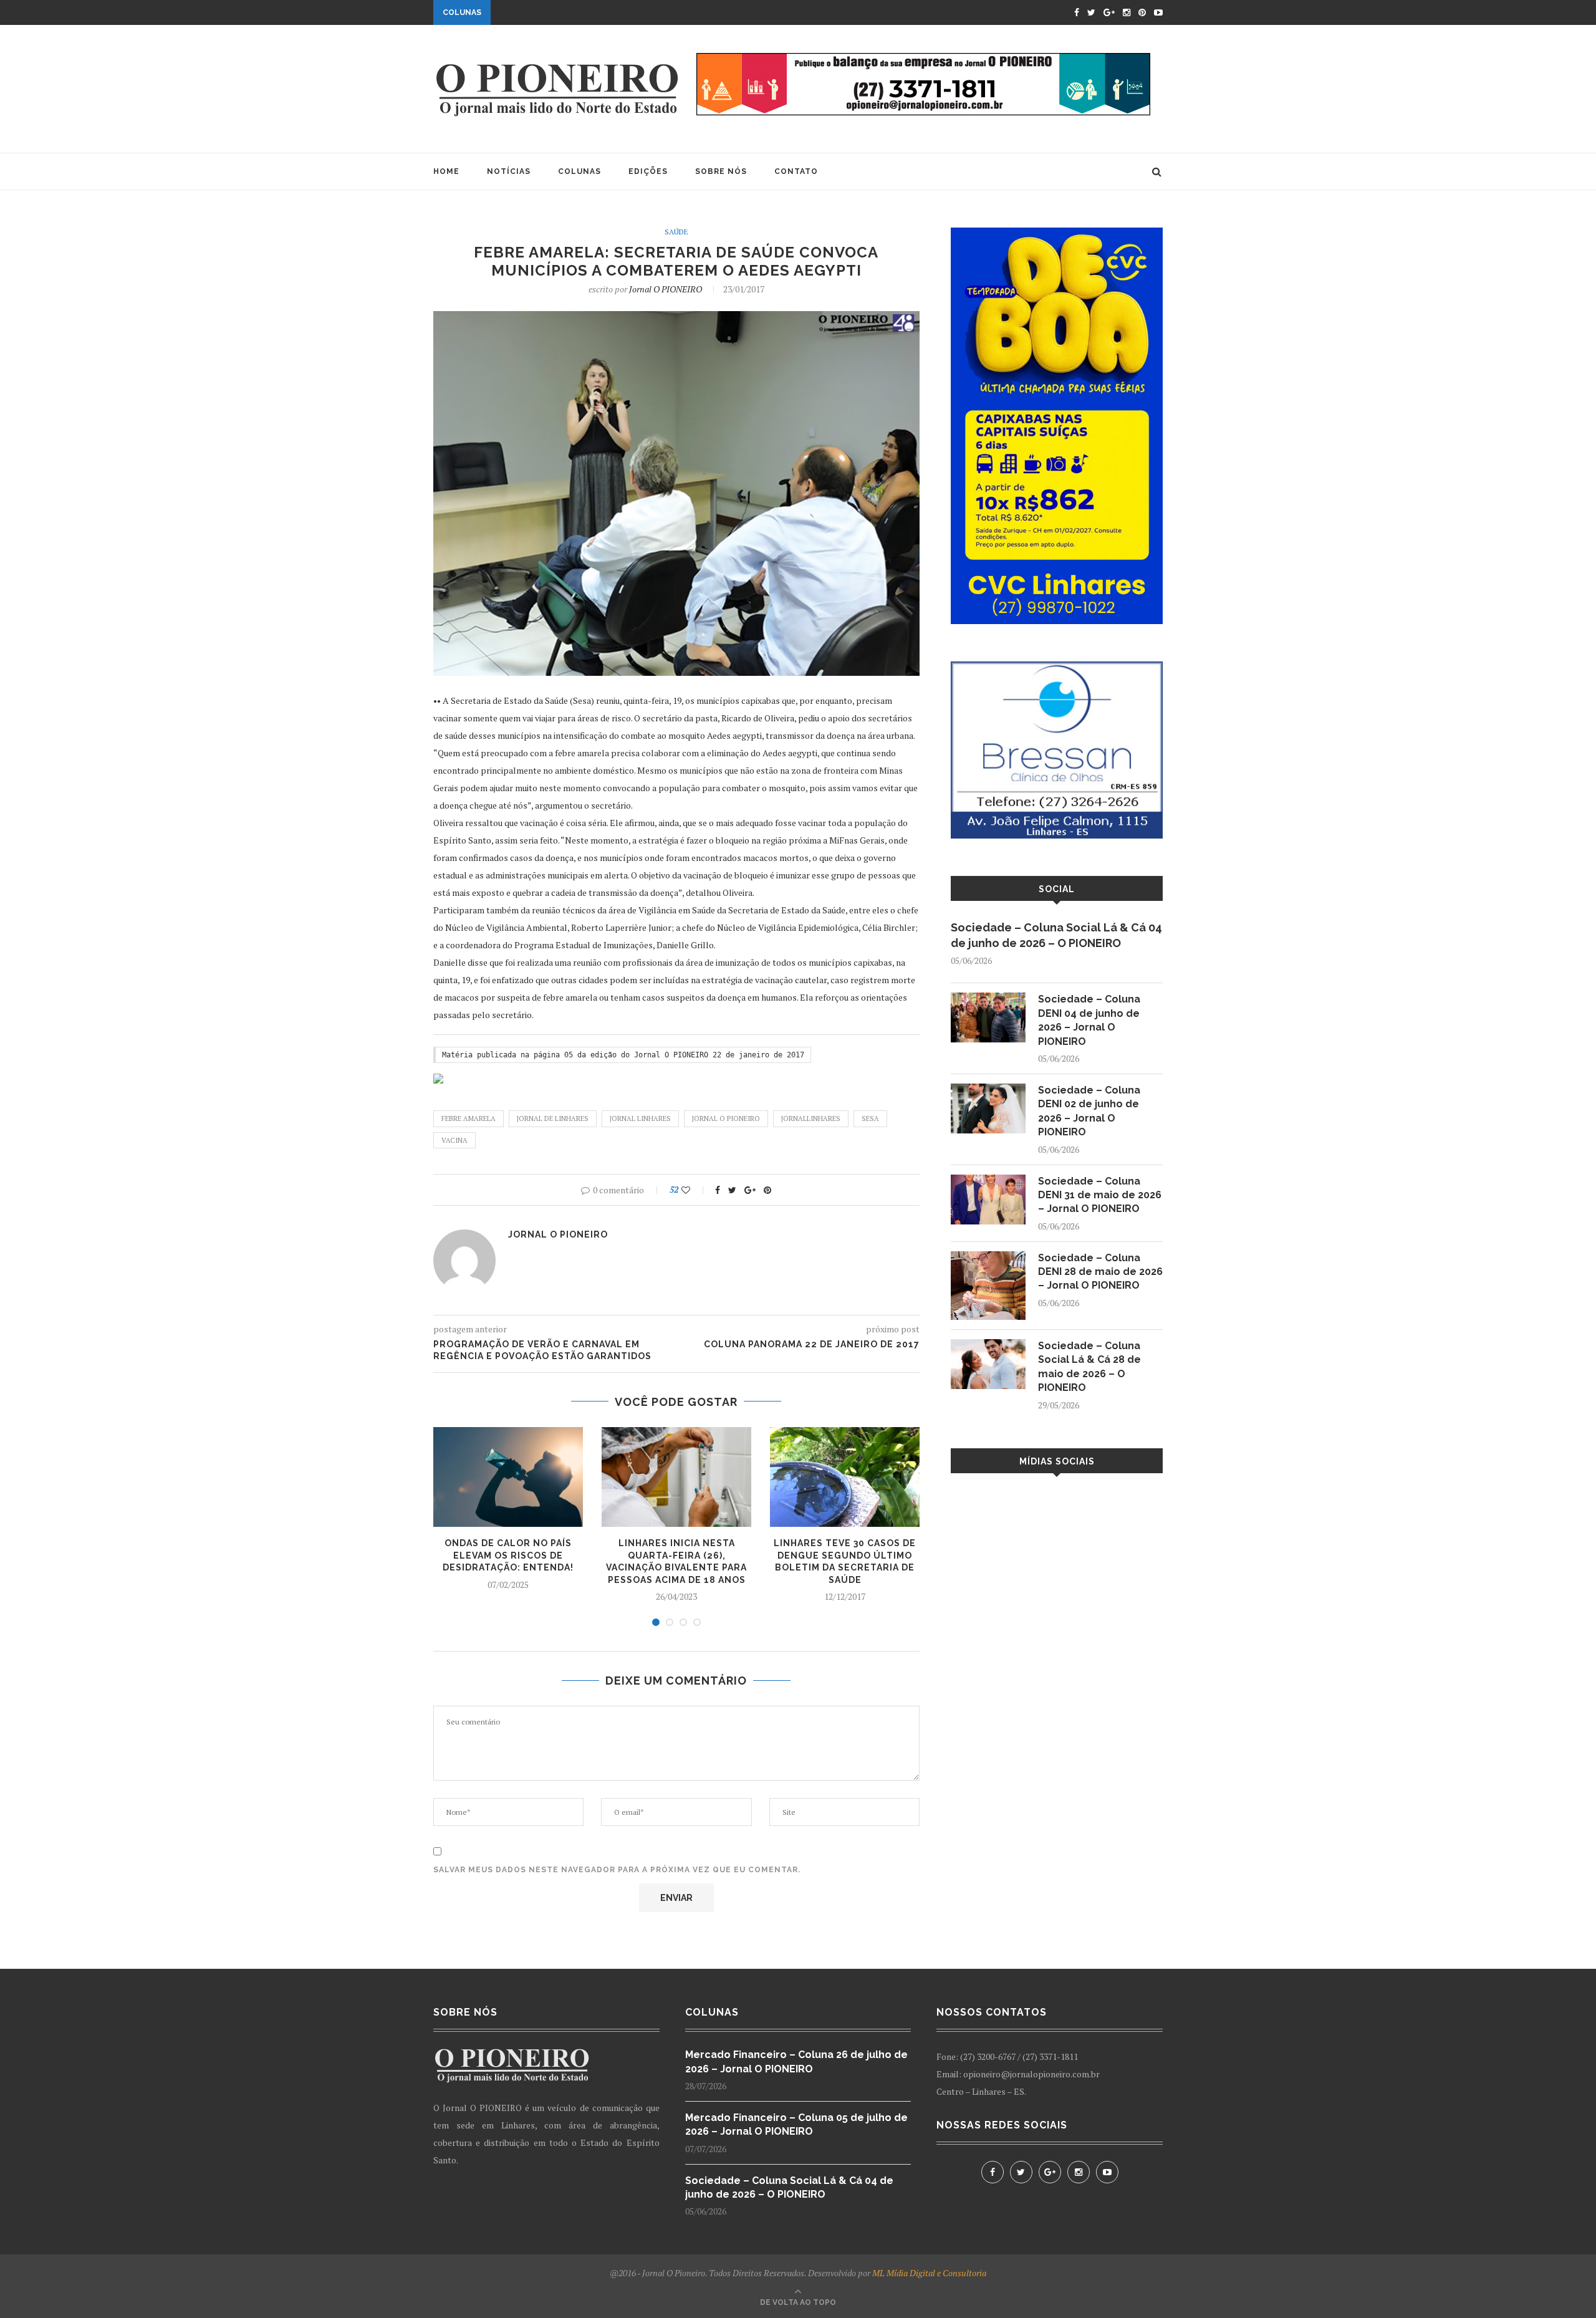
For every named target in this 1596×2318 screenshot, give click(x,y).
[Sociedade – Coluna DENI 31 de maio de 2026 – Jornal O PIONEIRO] (988, 1181)
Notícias (509, 171)
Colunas (579, 171)
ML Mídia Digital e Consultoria (929, 2273)
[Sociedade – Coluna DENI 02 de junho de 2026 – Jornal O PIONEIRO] (988, 1089)
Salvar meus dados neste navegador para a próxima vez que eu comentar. (617, 1870)
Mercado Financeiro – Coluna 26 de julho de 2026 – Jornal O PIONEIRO (796, 2061)
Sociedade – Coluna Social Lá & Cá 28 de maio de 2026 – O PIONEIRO (1089, 1367)
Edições (648, 171)
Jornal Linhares (640, 1118)
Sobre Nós (721, 171)
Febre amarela (469, 1118)
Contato (796, 171)
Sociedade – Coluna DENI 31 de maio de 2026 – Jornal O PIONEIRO (1100, 1195)
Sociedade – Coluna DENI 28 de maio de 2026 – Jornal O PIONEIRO (1100, 1272)
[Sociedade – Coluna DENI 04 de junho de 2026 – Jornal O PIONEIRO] (988, 998)
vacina (454, 1140)
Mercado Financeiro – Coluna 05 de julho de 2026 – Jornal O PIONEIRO (796, 2124)
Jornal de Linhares (553, 1118)
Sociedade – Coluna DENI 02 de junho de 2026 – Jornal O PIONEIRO (1089, 1111)
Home (446, 171)
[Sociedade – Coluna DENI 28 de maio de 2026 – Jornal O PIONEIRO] (988, 1257)
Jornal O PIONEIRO (666, 289)
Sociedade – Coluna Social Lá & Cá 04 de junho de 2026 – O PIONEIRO (1056, 935)
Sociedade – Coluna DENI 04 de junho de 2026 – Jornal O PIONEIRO (1089, 1020)
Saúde (676, 232)
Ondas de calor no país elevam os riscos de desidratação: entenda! (508, 1555)
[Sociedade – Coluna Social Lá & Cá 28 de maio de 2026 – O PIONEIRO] (988, 1345)
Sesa (870, 1118)
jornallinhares (811, 1118)
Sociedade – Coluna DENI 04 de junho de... (594, 14)
